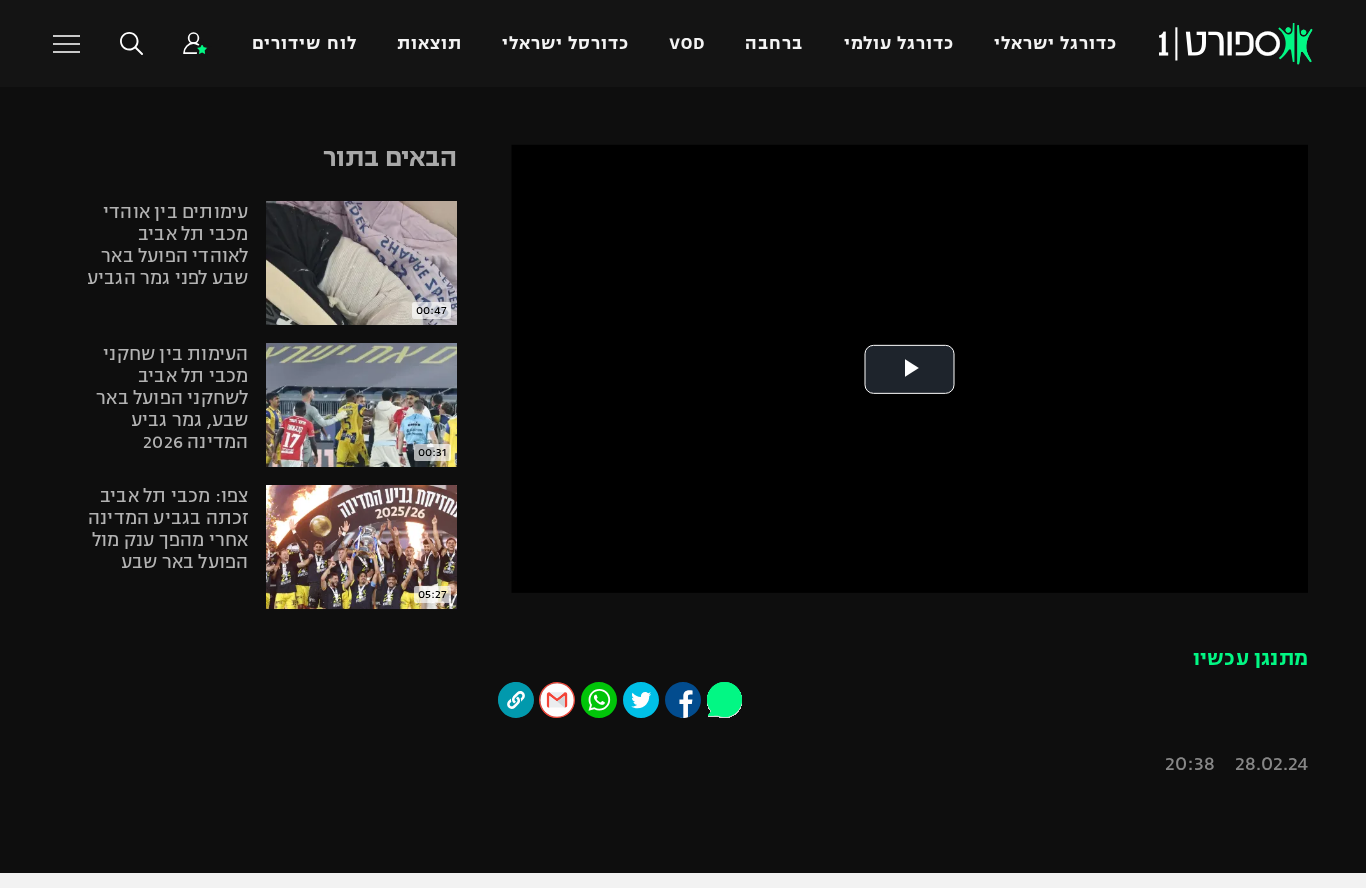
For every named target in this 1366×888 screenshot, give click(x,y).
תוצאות (429, 43)
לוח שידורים (304, 43)
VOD (687, 43)
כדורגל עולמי (899, 43)
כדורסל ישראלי (565, 43)
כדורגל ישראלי (1055, 43)
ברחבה (774, 43)
